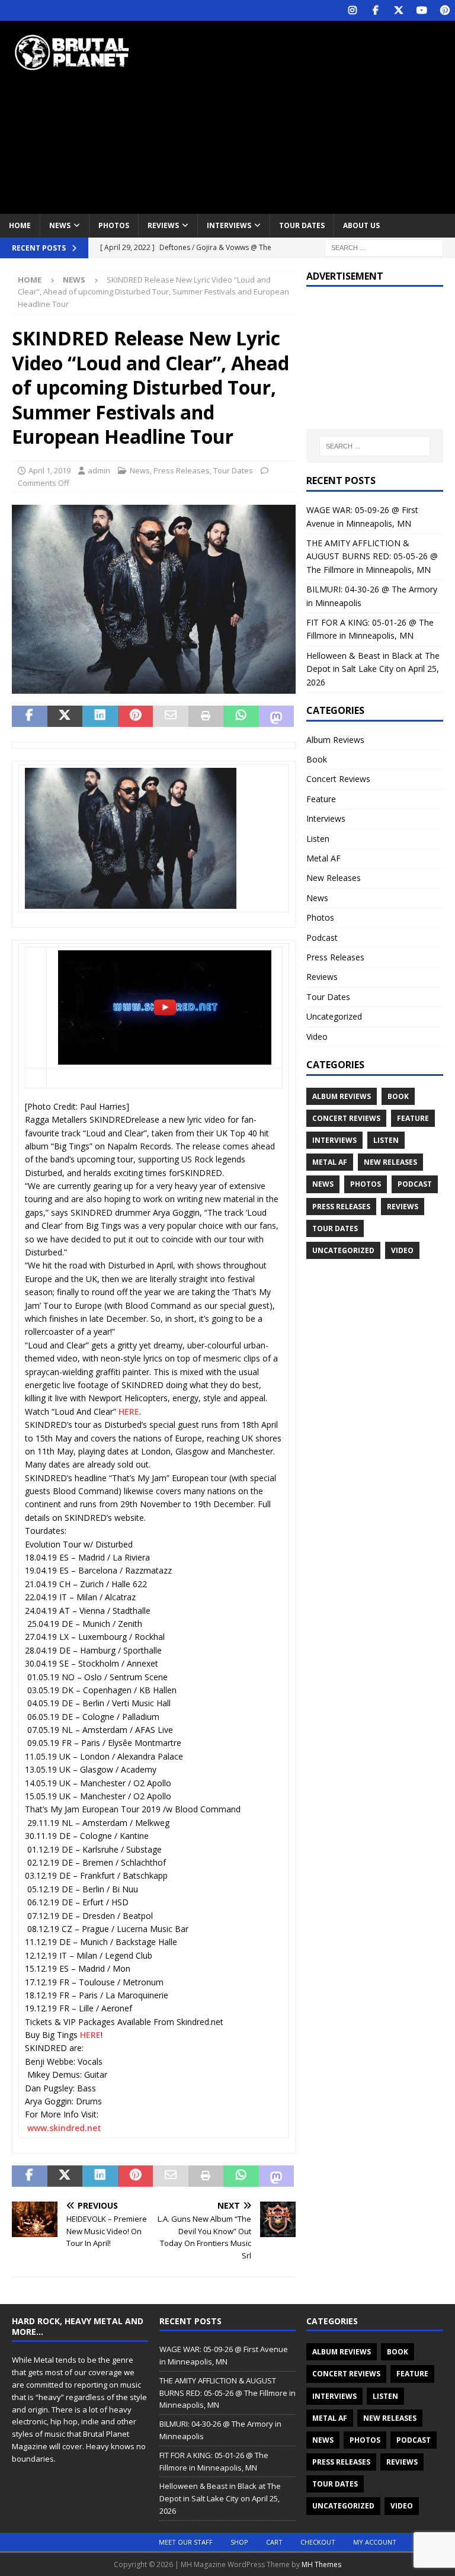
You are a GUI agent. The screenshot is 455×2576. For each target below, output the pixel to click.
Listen (318, 839)
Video (317, 1037)
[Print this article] (206, 716)
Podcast (322, 938)
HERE (129, 1412)
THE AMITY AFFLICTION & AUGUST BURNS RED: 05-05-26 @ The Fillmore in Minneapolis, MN (372, 556)
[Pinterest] (445, 10)
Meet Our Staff (186, 2542)
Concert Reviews (338, 779)
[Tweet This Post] (65, 716)
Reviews (163, 225)
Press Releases (182, 470)
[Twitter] (398, 10)
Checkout (318, 2542)
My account (375, 2542)
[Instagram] (352, 10)
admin (99, 470)
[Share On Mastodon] (277, 716)
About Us (361, 225)
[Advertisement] (311, 116)
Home (20, 225)
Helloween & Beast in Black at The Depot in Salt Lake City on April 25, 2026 (373, 669)
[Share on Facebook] (30, 716)
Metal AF (323, 858)
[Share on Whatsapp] (241, 716)
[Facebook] (375, 10)
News (60, 225)
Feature (321, 799)
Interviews (229, 225)
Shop (239, 2542)
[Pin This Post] (136, 716)
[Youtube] (422, 10)
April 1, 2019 (49, 470)
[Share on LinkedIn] (100, 716)
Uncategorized (334, 1016)
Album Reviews (335, 740)
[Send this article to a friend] (171, 716)
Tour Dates (302, 225)
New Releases (334, 878)
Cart (274, 2542)
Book (317, 759)
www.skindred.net (64, 2128)
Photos (114, 225)
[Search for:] (384, 247)
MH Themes (321, 2564)
